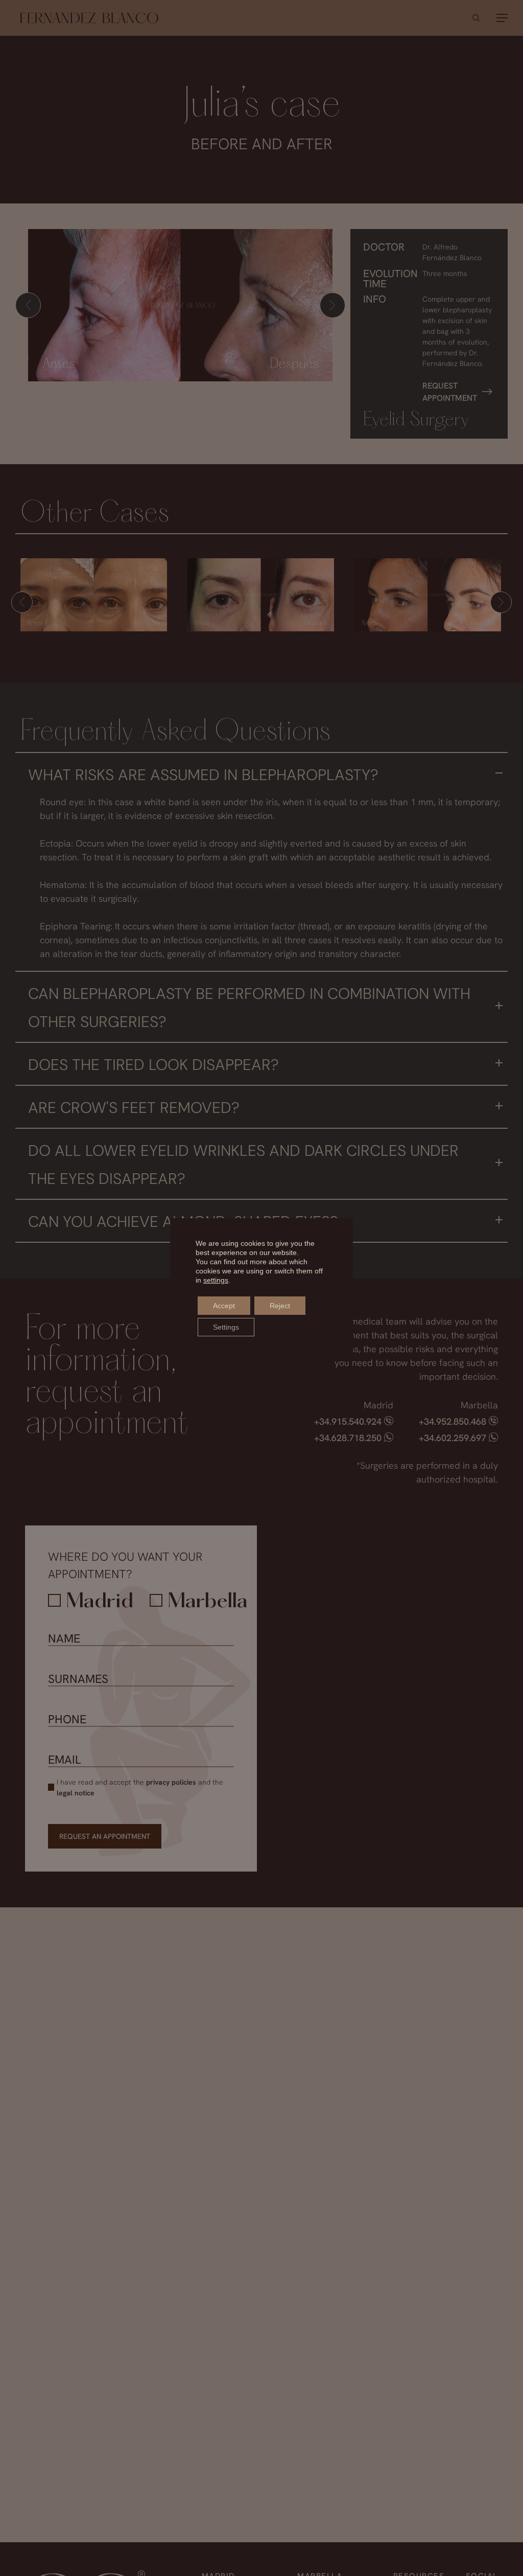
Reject (280, 1306)
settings (216, 1280)
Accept (224, 1306)
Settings (226, 1327)
